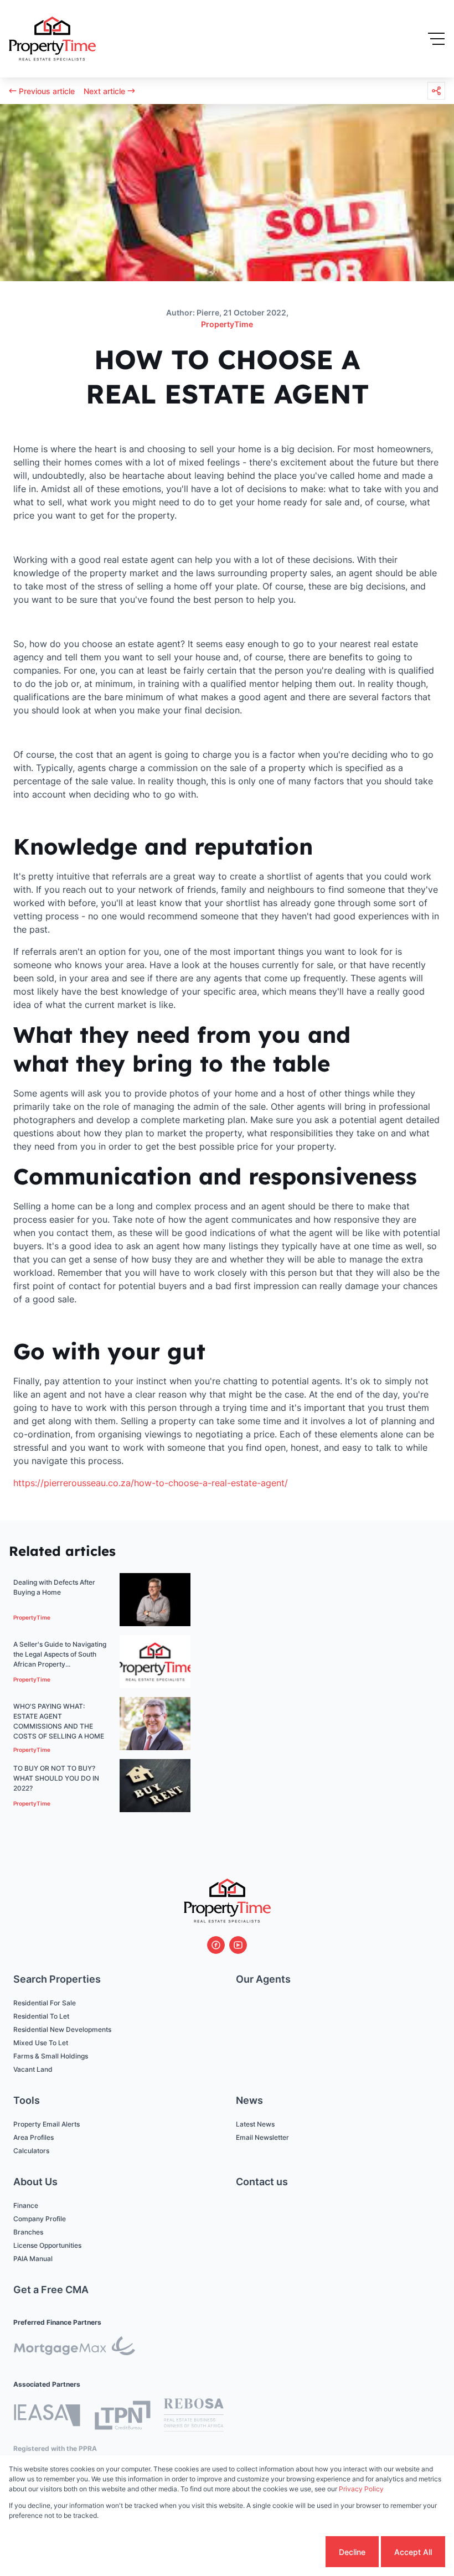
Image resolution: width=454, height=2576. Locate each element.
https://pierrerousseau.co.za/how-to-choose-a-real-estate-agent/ (151, 1483)
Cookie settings (282, 2552)
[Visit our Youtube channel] (238, 1945)
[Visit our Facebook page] (216, 1945)
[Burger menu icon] (436, 39)
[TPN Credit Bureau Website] (122, 2417)
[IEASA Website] (47, 2417)
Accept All (413, 2552)
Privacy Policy (361, 2489)
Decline (352, 2552)
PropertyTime (227, 324)
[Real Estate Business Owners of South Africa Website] (194, 2417)
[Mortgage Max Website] (74, 2348)
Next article (104, 91)
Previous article (47, 91)
